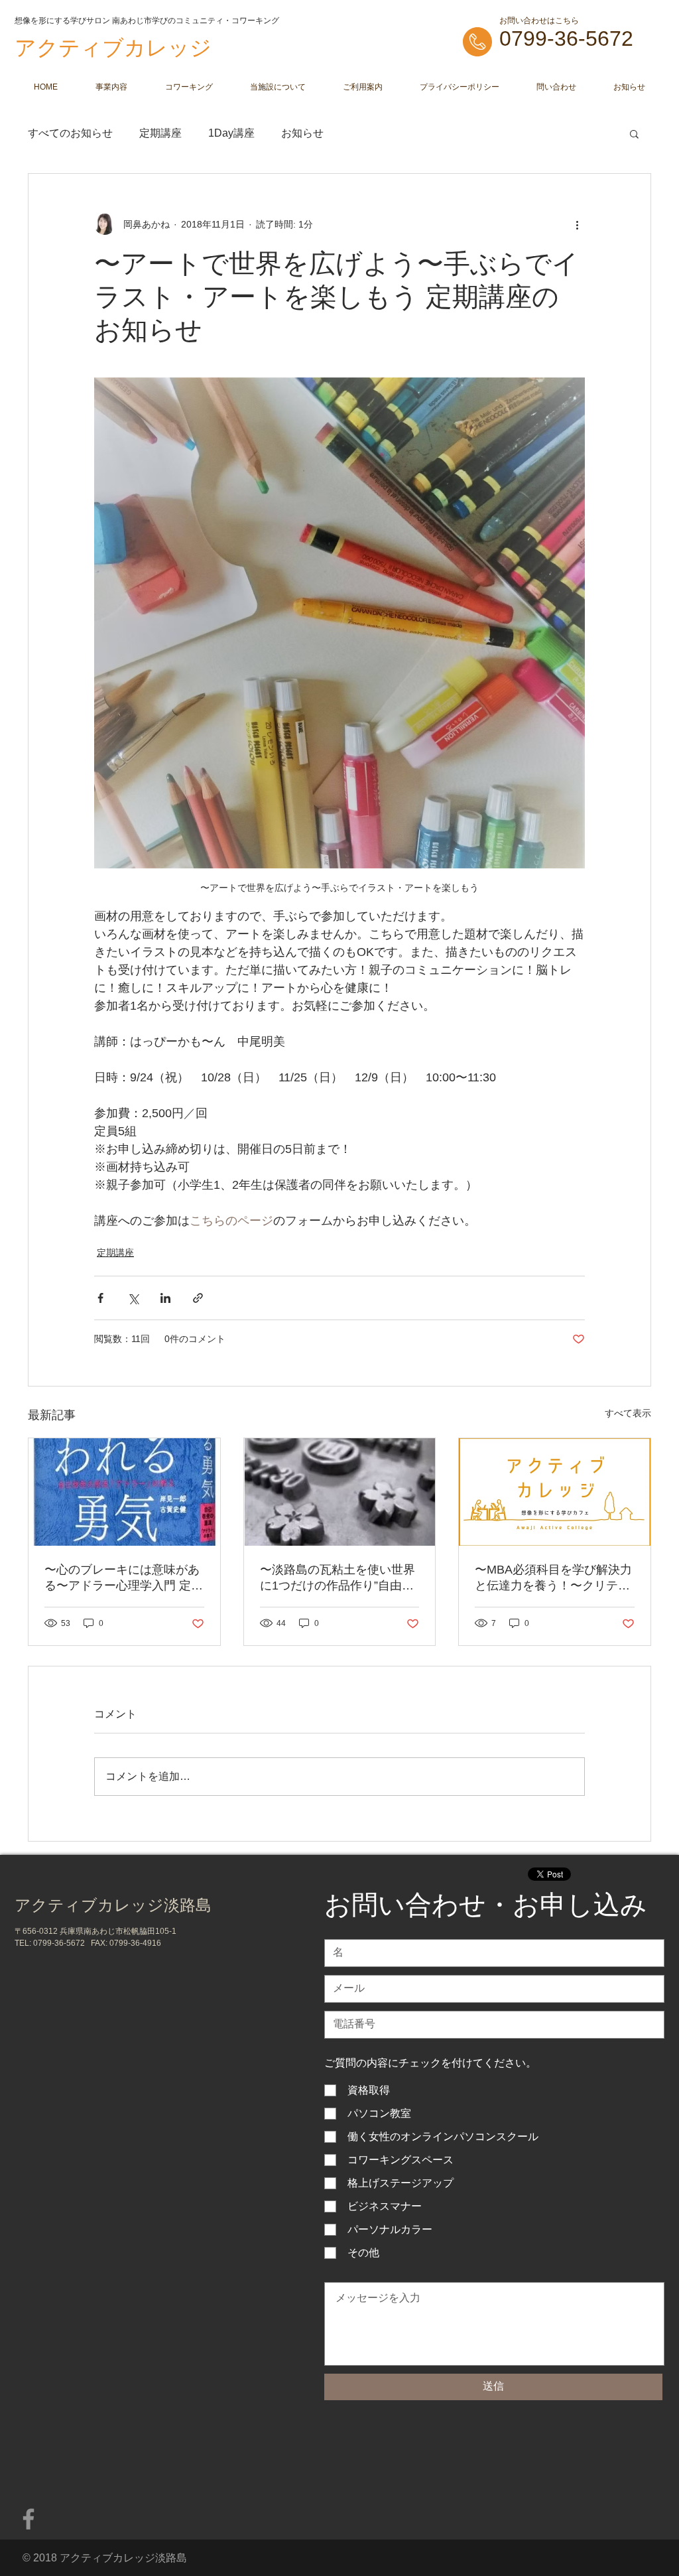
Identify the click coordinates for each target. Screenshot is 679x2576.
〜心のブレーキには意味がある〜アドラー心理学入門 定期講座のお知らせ (124, 1578)
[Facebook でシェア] (100, 1298)
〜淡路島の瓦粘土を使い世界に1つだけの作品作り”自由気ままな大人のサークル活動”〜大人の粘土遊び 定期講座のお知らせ (339, 1578)
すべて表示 (628, 1413)
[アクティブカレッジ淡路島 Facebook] (29, 2519)
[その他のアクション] (577, 224)
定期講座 (160, 133)
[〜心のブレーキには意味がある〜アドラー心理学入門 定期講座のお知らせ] (124, 1492)
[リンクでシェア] (198, 1298)
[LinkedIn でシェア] (165, 1298)
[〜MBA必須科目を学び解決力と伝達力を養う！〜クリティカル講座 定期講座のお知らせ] (555, 1492)
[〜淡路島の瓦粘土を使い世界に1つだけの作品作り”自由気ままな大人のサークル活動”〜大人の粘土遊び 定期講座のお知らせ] (340, 1492)
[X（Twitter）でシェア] (133, 1298)
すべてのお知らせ (70, 133)
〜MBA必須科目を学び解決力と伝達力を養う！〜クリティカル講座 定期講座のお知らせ (554, 1578)
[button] (634, 133)
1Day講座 (231, 133)
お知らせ (302, 133)
